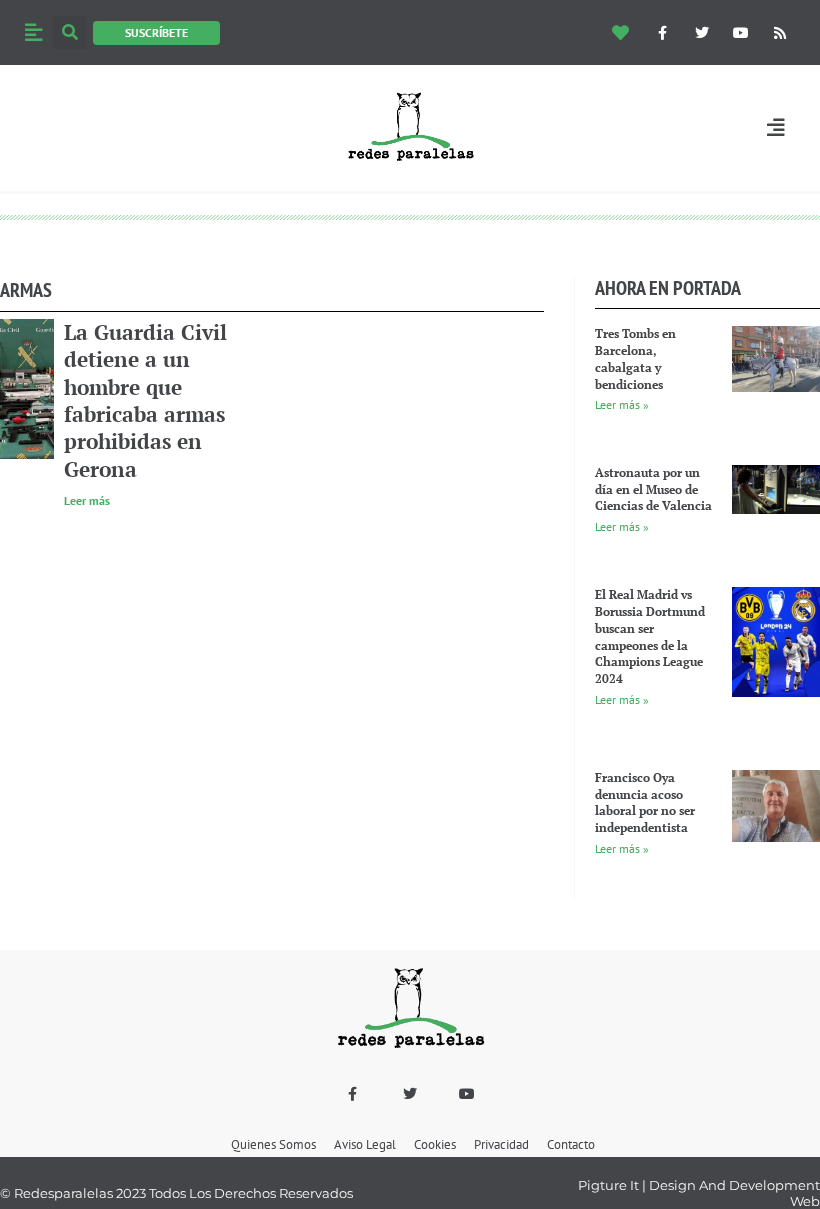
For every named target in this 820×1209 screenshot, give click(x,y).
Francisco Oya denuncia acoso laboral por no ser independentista (645, 802)
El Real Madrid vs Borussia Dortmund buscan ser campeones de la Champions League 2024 (650, 636)
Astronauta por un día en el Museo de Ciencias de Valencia (653, 489)
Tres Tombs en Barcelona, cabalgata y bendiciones (635, 358)
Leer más (87, 500)
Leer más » (622, 404)
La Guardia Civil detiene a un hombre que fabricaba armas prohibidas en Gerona (145, 400)
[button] (34, 33)
